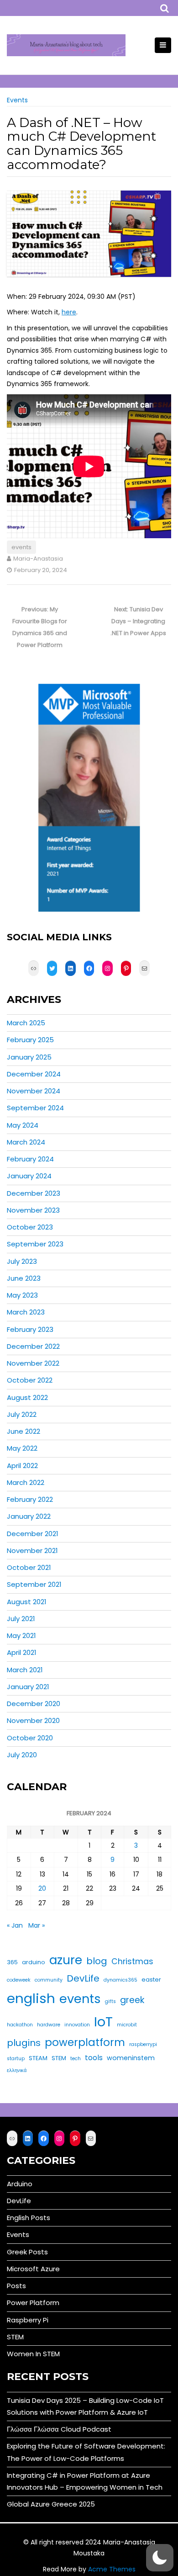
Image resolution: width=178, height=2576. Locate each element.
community (49, 1980)
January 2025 (29, 1057)
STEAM (38, 2058)
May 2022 (22, 1448)
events (21, 547)
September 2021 (34, 1584)
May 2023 (22, 1295)
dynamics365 (120, 1980)
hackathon (20, 2025)
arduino (34, 1962)
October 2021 (29, 1567)
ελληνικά (17, 2070)
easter (151, 1980)
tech (76, 2059)
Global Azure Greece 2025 (51, 2504)
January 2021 (28, 1687)
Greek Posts (27, 2252)
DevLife (83, 1978)
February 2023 (30, 1329)
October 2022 (30, 1380)
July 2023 (22, 1261)
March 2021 (25, 1670)
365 (12, 1962)
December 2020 (34, 1704)
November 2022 (33, 1363)
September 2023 (35, 1244)
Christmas (132, 1961)
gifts (110, 2001)
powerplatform (85, 2042)
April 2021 (22, 1652)
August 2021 (27, 1602)
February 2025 (30, 1040)
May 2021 (21, 1635)
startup (16, 2059)
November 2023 (33, 1210)
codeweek (19, 1980)
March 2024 (26, 1142)
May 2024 (23, 1125)
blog (97, 1961)
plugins (24, 2043)
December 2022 (33, 1346)
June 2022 (24, 1431)
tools (94, 2058)
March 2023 (26, 1312)
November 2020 (33, 1720)
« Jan (15, 1925)
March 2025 (26, 1023)
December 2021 (33, 1534)
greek (132, 2000)
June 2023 (24, 1278)
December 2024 (34, 1074)
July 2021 (21, 1619)
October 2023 (30, 1227)
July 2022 (22, 1414)
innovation (77, 2025)
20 (42, 1888)
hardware (49, 2025)
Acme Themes (112, 2569)
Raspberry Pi (28, 2320)
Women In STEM (33, 2354)
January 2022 (29, 1516)
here (69, 312)
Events (17, 100)
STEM (59, 2058)
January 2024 (29, 1176)
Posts (16, 2286)
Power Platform (33, 2303)
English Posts (29, 2218)
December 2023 (34, 1193)
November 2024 (34, 1091)
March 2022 (26, 1482)
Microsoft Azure (33, 2269)
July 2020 (22, 1755)
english (31, 1998)
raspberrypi (143, 2044)
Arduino (20, 2184)
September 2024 (35, 1108)
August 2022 (27, 1397)
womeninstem (131, 2058)
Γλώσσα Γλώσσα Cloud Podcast (59, 2429)
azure (66, 1960)
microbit (127, 2025)
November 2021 (32, 1550)
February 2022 (30, 1499)
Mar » (37, 1925)
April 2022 (22, 1466)
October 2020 (30, 1738)
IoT (103, 2022)
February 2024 (30, 1159)
